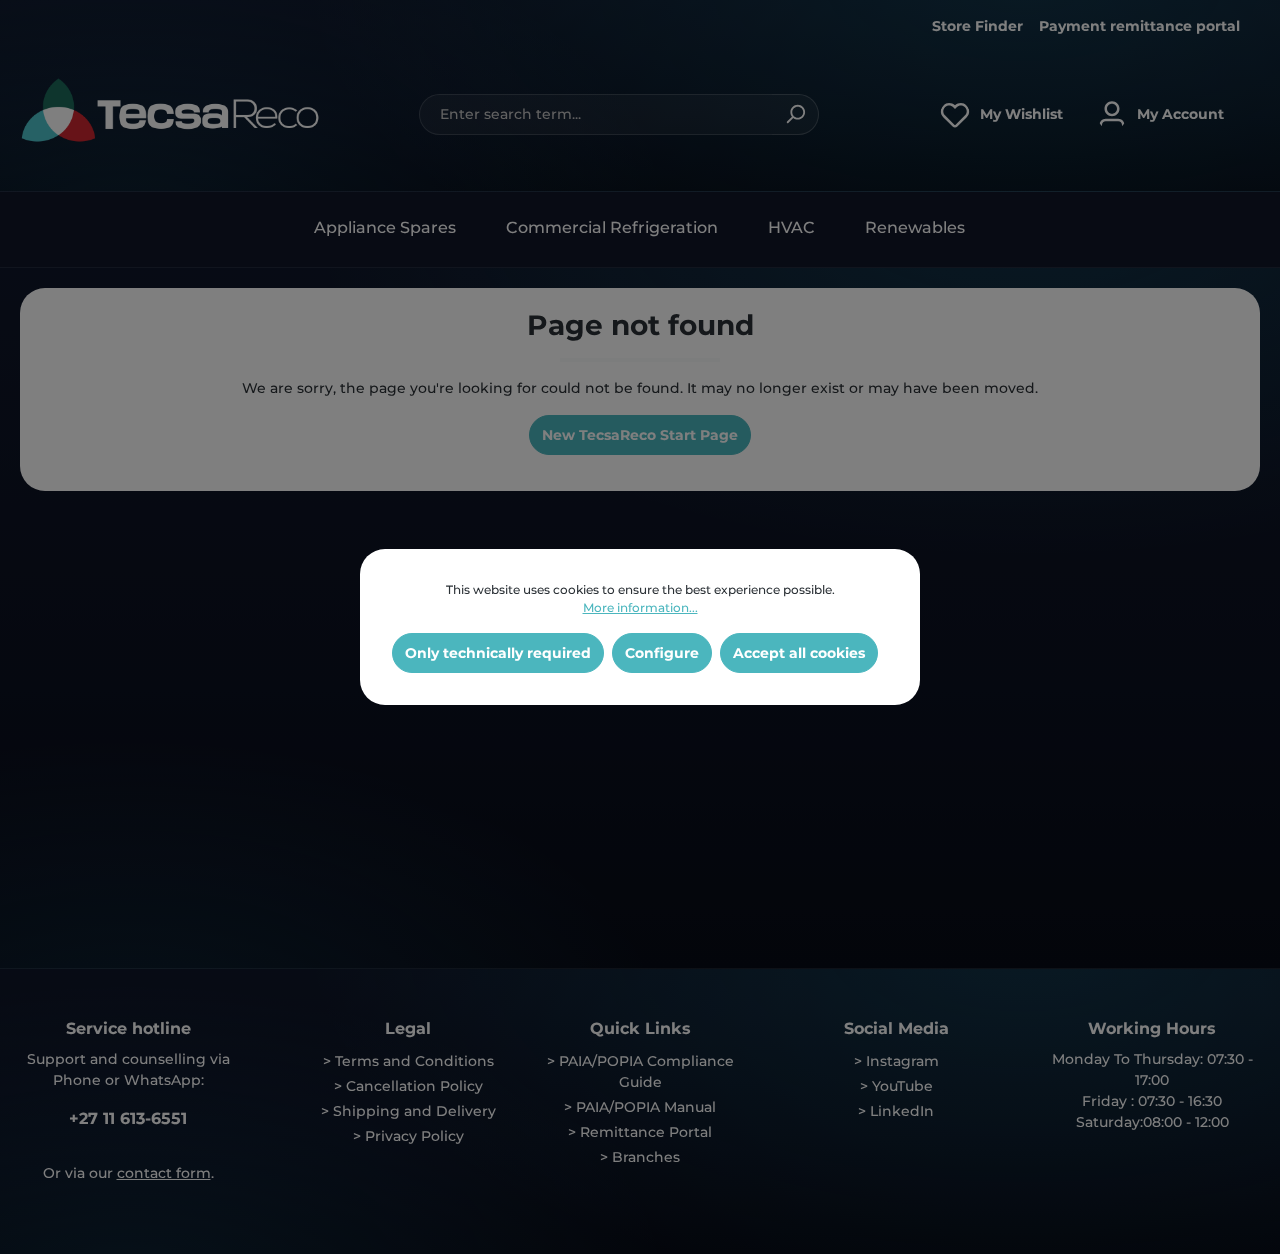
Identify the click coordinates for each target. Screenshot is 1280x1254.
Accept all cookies (799, 653)
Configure (662, 653)
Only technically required (498, 653)
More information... (640, 607)
